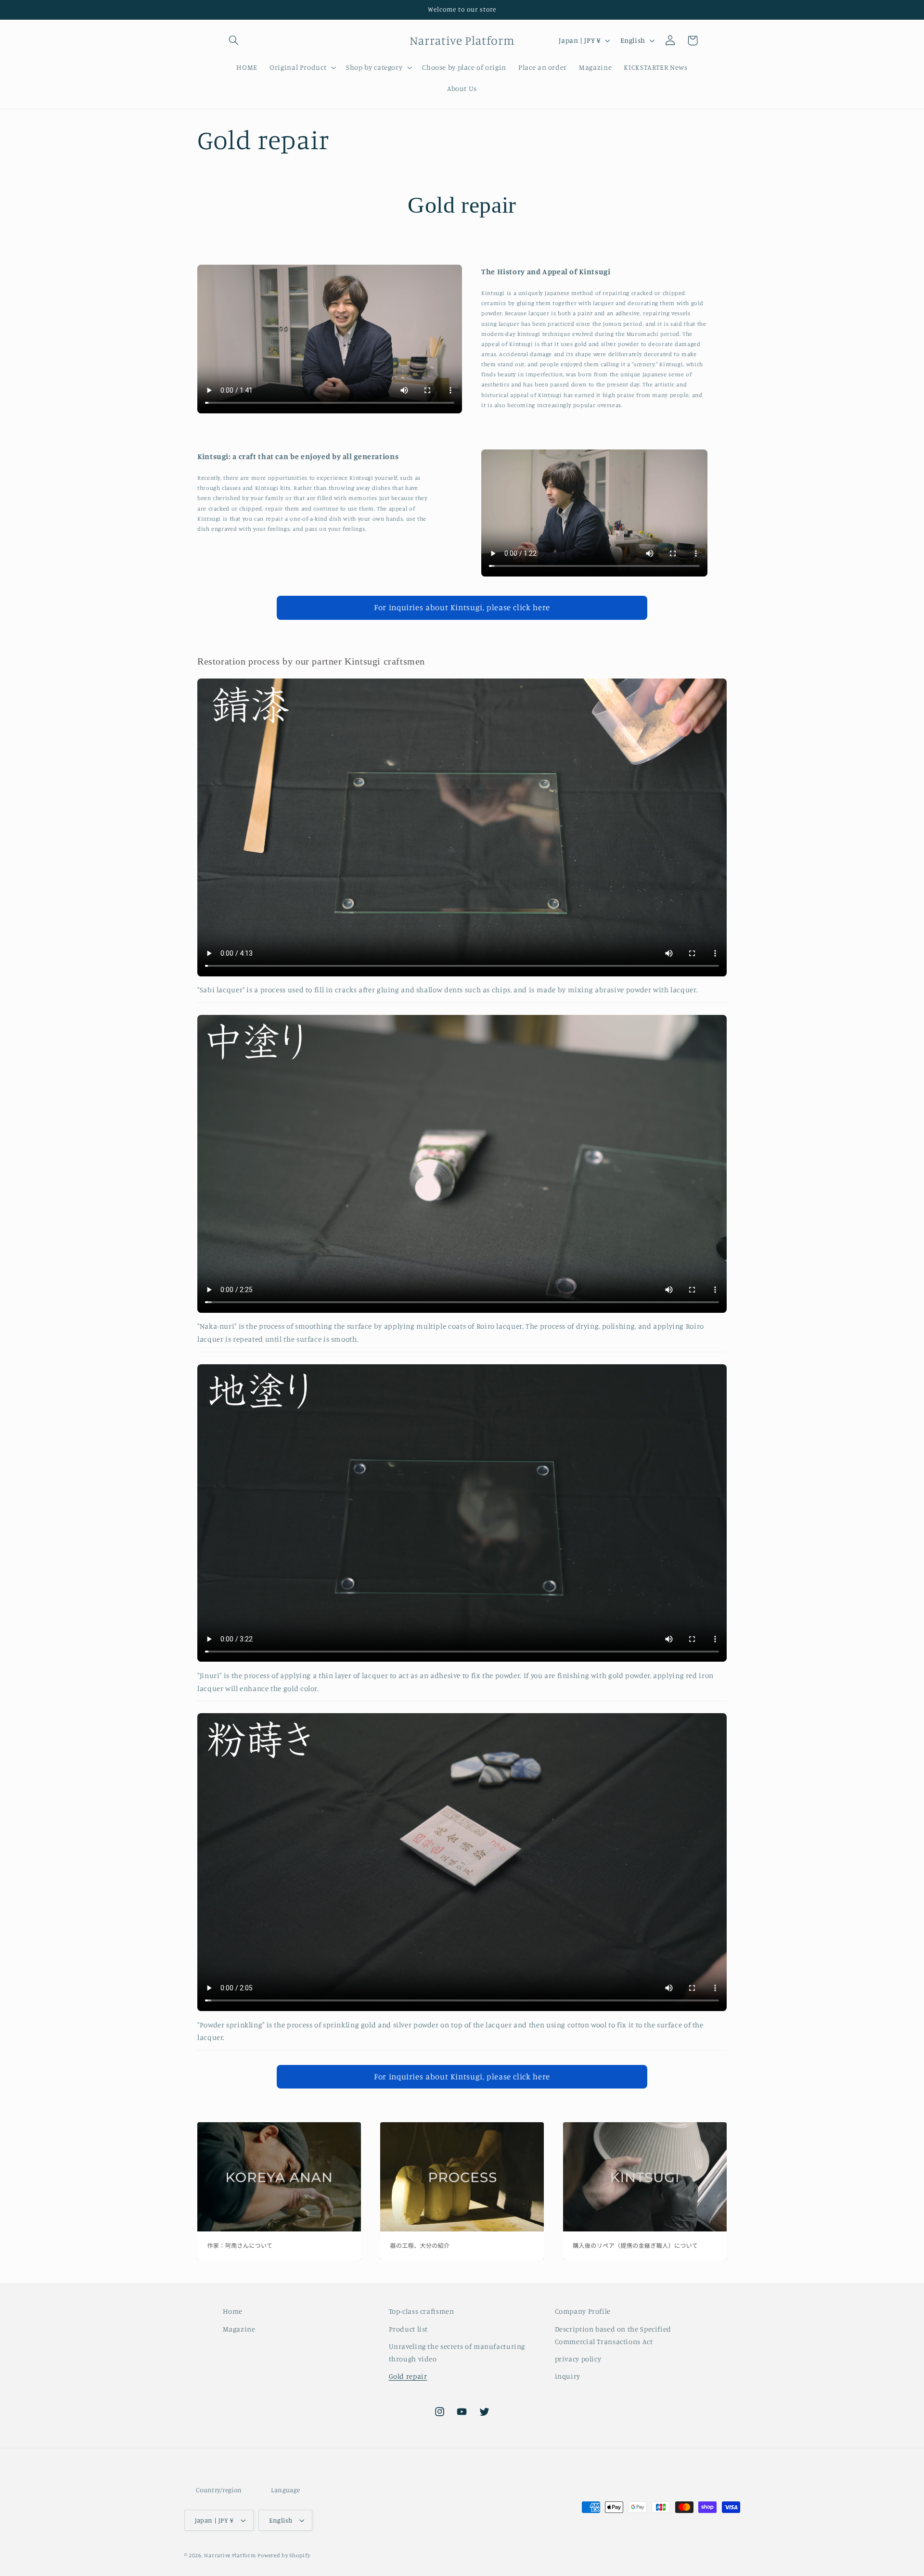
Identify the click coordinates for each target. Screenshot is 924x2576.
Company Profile (583, 2311)
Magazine (239, 2329)
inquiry (568, 2376)
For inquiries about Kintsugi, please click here (462, 607)
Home (233, 2311)
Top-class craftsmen (422, 2311)
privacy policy (578, 2359)
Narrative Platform (230, 2555)
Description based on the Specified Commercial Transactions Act (613, 2335)
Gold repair (408, 2376)
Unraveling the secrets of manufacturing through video (457, 2352)
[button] (234, 40)
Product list (409, 2329)
